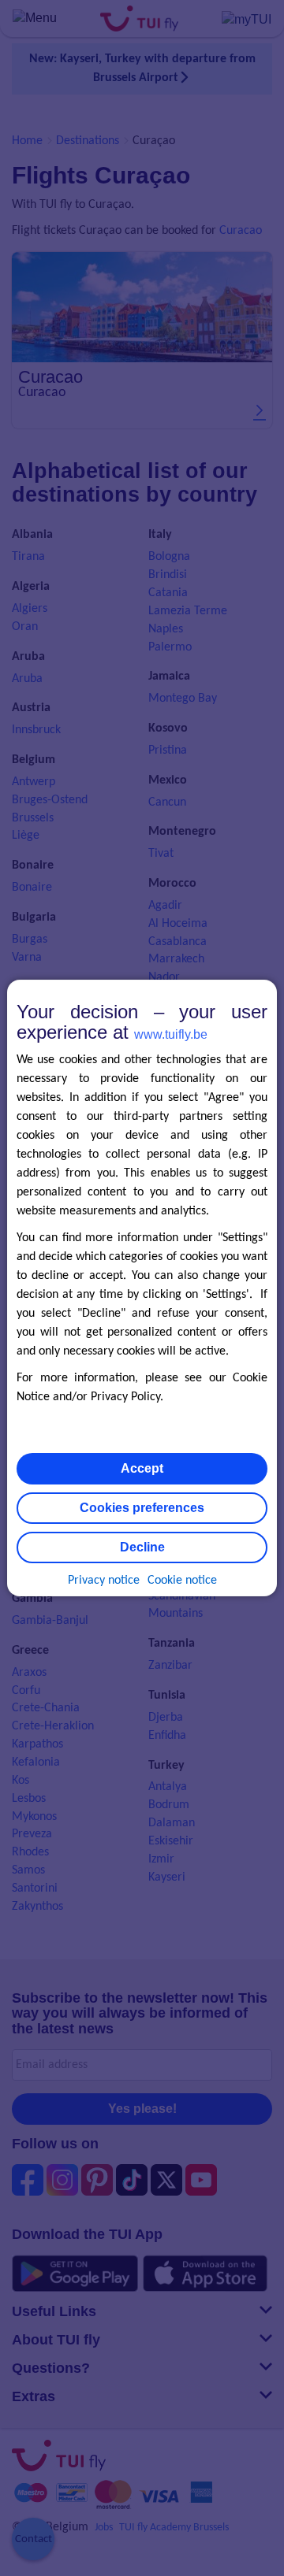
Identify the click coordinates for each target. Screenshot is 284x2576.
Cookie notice (182, 1581)
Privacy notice (104, 1581)
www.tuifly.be (171, 1034)
